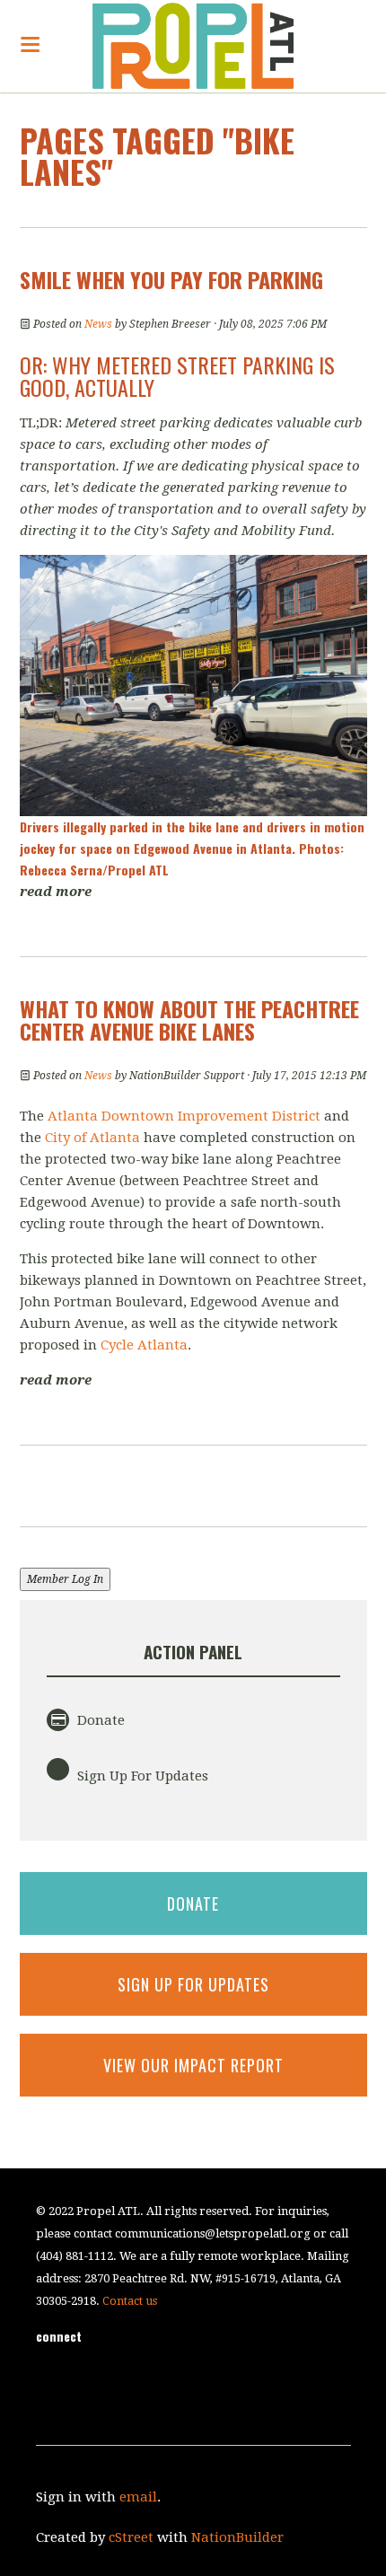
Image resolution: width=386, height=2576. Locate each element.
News (98, 324)
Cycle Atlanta (144, 1345)
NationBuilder (237, 2537)
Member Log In (65, 1579)
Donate (99, 1720)
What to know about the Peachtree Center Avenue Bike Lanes (189, 1020)
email (138, 2497)
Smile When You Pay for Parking (171, 279)
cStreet (131, 2537)
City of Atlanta (92, 1138)
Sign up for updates (193, 1984)
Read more (56, 892)
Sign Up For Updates (141, 1776)
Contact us (130, 2301)
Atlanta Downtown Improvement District (186, 1116)
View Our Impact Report (193, 2065)
